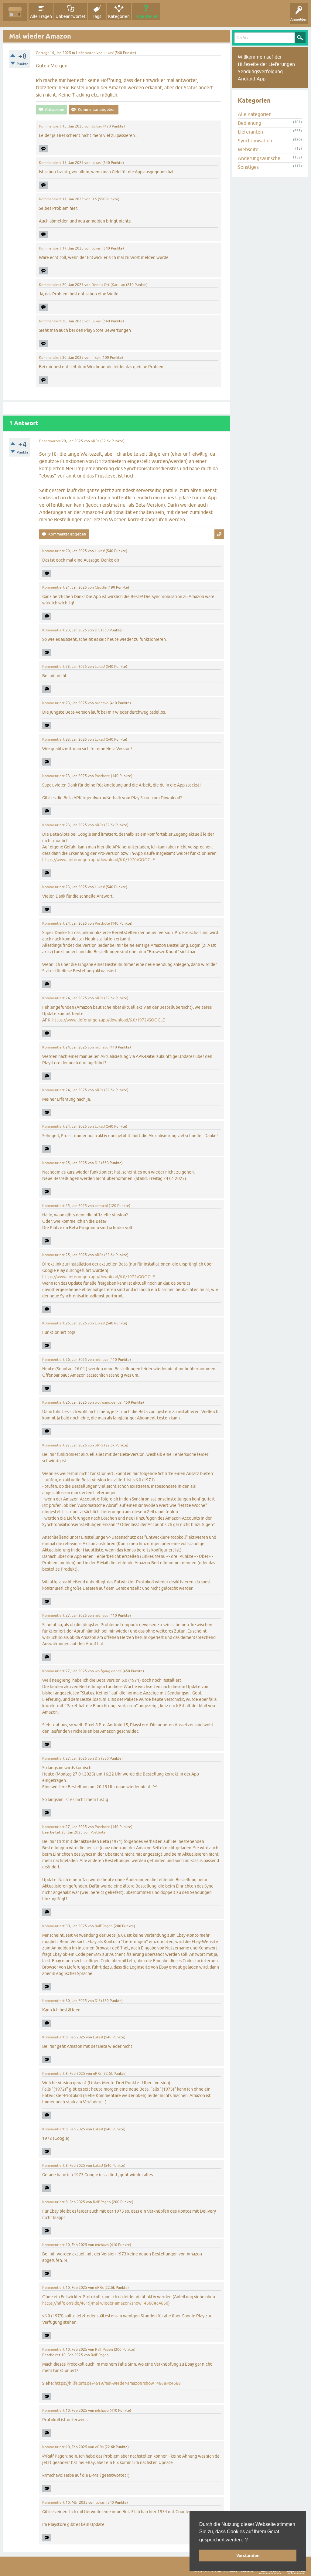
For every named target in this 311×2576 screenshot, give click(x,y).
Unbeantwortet (71, 16)
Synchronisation (255, 141)
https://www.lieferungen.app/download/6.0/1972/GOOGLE (109, 1020)
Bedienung (249, 123)
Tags (97, 16)
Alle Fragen (41, 16)
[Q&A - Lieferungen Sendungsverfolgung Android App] (15, 12)
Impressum (296, 2571)
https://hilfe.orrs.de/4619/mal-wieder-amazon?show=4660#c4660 (105, 2303)
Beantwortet (50, 441)
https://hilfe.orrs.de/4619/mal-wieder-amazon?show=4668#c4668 (118, 2383)
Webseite (248, 149)
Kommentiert (50, 126)
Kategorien (119, 16)
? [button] (246, 2540)
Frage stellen (146, 16)
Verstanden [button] (248, 2555)
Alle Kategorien (255, 114)
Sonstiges (248, 167)
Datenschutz (270, 2571)
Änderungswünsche (259, 158)
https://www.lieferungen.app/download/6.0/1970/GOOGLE (99, 860)
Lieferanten (86, 53)
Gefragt (42, 53)
